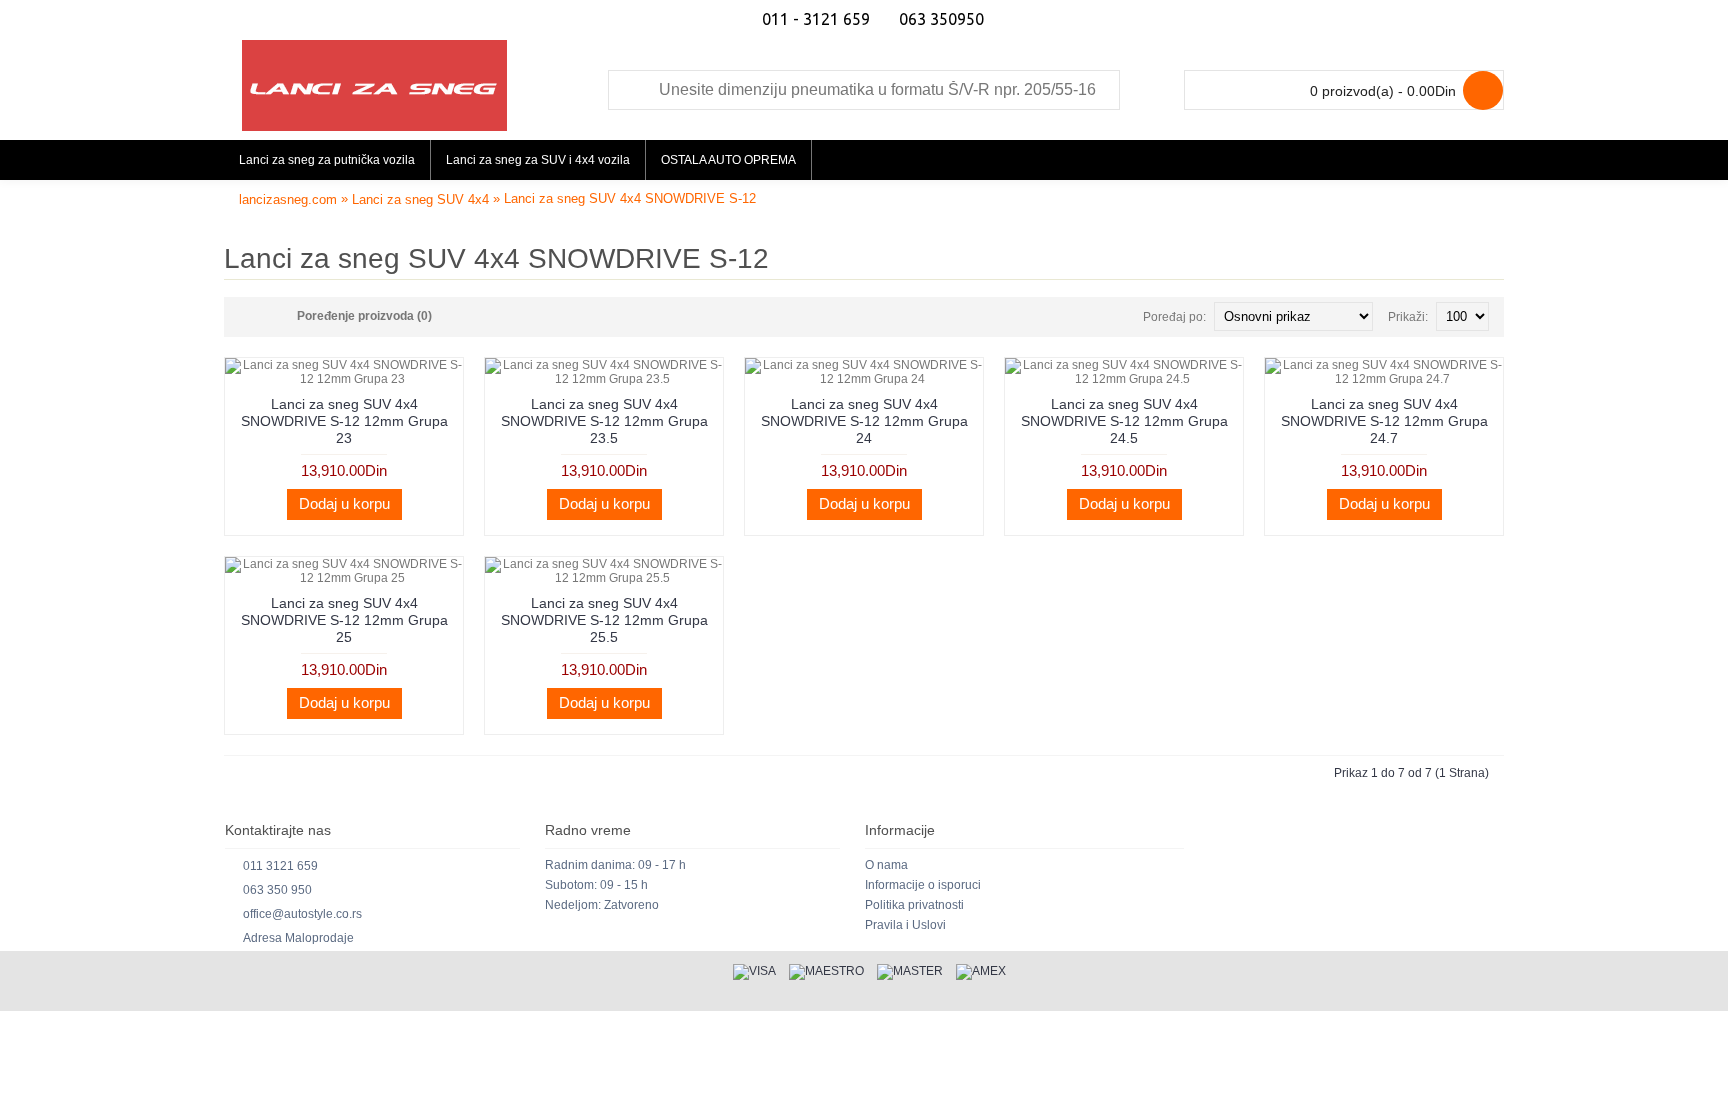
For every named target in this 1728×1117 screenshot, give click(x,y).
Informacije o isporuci (923, 885)
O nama (886, 865)
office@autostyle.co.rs (302, 914)
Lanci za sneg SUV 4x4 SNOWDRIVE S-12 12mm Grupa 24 (864, 421)
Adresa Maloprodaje (298, 938)
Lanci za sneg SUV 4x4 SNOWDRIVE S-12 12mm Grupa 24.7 (1384, 421)
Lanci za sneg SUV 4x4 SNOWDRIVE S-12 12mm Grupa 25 (344, 620)
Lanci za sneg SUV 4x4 (420, 199)
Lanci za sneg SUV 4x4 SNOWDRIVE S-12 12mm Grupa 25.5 (604, 620)
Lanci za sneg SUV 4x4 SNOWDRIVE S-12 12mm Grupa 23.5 (604, 421)
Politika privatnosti (914, 905)
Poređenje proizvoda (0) (364, 316)
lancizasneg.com (288, 199)
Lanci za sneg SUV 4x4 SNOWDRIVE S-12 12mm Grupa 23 (344, 421)
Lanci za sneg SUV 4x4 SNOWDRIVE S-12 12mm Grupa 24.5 (1124, 421)
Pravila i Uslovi (905, 925)
